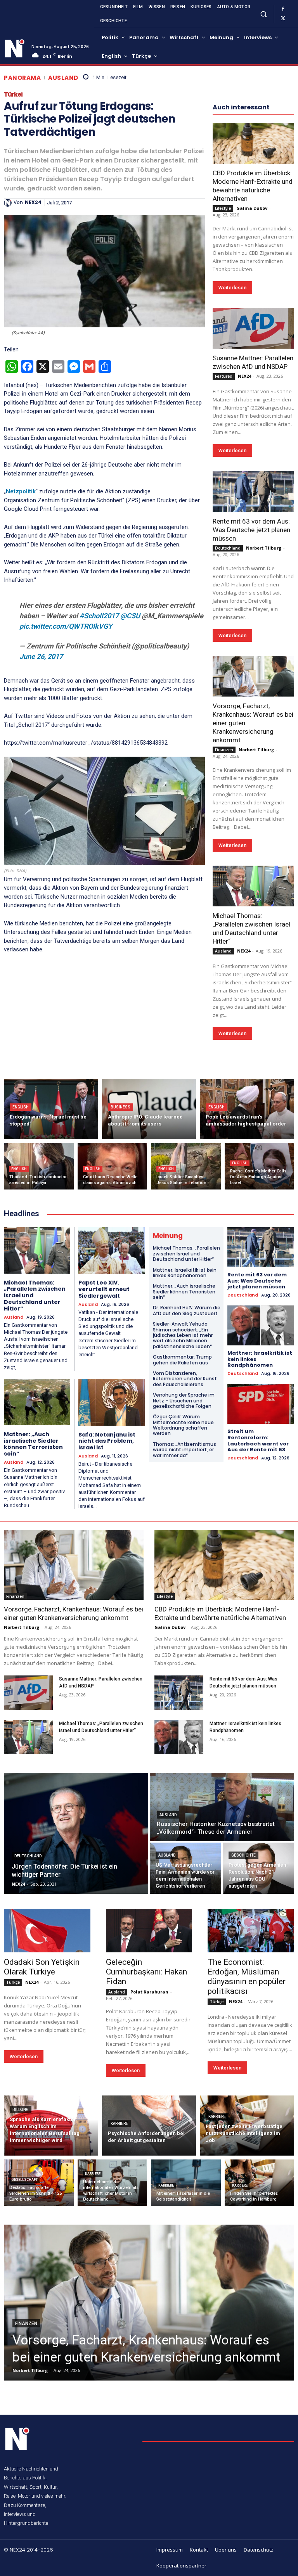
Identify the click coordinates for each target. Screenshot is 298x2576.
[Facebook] (283, 9)
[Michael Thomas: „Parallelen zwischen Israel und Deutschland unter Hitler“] (253, 886)
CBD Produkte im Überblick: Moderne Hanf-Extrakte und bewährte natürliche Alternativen (253, 186)
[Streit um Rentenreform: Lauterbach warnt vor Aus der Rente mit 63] (261, 1404)
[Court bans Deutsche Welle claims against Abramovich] (113, 1166)
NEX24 (33, 202)
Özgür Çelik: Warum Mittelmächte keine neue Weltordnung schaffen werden (183, 1425)
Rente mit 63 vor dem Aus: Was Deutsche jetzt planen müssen (251, 530)
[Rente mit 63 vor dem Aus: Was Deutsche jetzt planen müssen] (253, 491)
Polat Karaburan (149, 1992)
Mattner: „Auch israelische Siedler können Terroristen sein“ (33, 1444)
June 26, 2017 (41, 656)
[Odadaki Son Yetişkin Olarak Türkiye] (47, 1931)
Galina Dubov (252, 208)
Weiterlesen (232, 288)
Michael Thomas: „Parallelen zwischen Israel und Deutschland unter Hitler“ (186, 1253)
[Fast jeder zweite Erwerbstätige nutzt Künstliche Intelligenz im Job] (247, 2126)
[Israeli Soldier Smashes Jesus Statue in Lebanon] (186, 1166)
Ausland (63, 78)
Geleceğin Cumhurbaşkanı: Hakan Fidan (146, 1972)
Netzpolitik (21, 491)
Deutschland (228, 548)
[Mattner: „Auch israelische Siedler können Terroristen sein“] (37, 1402)
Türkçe (13, 1982)
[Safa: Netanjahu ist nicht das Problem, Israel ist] (112, 1402)
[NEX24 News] (15, 48)
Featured (224, 376)
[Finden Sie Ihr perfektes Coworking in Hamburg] (260, 2183)
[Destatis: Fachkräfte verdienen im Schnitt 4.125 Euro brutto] (39, 2183)
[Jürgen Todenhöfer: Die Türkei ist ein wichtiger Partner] (76, 1833)
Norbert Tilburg (264, 548)
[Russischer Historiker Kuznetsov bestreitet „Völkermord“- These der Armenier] (222, 1807)
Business (120, 1107)
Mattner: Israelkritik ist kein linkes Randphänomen (185, 1273)
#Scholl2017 (99, 616)
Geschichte (243, 1855)
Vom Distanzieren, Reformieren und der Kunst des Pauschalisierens (185, 1379)
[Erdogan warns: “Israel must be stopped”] (51, 1109)
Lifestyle (223, 208)
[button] (263, 14)
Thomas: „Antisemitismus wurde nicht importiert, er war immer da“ (185, 1450)
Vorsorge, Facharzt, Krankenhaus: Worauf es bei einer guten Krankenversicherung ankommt (74, 1613)
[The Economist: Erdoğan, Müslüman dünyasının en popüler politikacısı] (251, 1931)
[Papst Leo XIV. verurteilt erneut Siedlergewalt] (112, 1250)
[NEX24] (9, 203)
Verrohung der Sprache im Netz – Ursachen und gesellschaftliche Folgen (184, 1400)
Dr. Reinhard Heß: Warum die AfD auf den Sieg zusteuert (187, 1310)
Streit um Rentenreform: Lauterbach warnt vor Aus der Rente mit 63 (258, 1440)
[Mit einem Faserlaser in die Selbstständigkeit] (186, 2183)
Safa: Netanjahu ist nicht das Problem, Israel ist (107, 1441)
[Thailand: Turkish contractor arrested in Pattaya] (39, 1166)
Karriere (119, 2124)
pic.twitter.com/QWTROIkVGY (66, 626)
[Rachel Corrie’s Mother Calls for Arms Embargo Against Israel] (260, 1166)
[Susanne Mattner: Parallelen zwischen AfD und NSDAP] (253, 328)
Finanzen (224, 750)
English (21, 1107)
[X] (283, 19)
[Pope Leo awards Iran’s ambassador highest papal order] (247, 1109)
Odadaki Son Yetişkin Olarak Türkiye (42, 1967)
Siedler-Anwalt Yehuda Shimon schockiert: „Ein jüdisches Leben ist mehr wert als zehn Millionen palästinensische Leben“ (183, 1335)
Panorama (22, 78)
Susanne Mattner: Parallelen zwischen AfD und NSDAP (253, 362)
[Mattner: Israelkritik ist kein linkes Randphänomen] (261, 1325)
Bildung (21, 2110)
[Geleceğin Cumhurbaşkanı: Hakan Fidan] (149, 1931)
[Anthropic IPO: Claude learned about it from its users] (149, 1109)
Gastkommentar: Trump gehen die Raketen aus (182, 1360)
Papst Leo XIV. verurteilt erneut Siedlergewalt (104, 1289)
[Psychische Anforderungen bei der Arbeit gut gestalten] (149, 2126)
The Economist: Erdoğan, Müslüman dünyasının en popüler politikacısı (247, 1977)
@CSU (130, 616)
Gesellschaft (24, 2180)
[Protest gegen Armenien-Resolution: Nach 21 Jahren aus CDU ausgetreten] (258, 1868)
